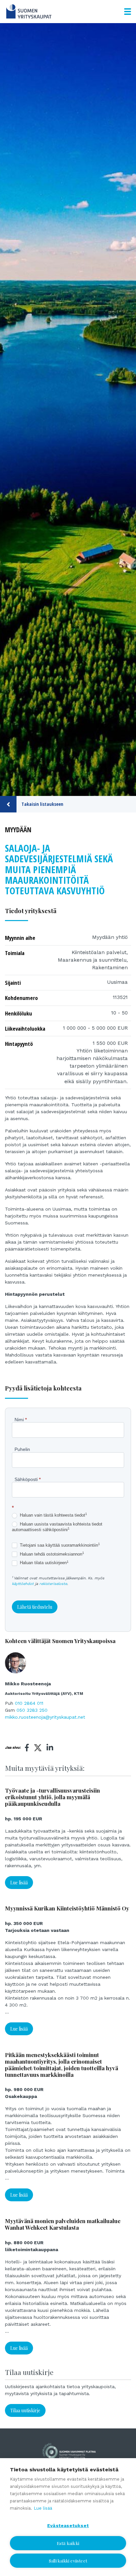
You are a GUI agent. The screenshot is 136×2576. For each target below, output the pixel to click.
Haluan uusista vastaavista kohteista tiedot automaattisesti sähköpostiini (57, 1527)
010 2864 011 (29, 1703)
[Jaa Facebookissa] (27, 1748)
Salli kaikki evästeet (68, 2561)
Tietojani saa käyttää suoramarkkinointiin (59, 1545)
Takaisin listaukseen (42, 804)
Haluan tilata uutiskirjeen (44, 1563)
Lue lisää (19, 1883)
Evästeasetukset (68, 2525)
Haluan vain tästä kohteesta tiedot (53, 1515)
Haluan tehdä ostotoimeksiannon (51, 1554)
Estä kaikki (68, 2543)
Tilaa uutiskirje (25, 2410)
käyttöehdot (23, 1584)
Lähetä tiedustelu (35, 1607)
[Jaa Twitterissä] (38, 1749)
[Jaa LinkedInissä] (50, 1748)
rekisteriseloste (53, 1584)
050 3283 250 (32, 1710)
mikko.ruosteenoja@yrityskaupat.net (45, 1717)
